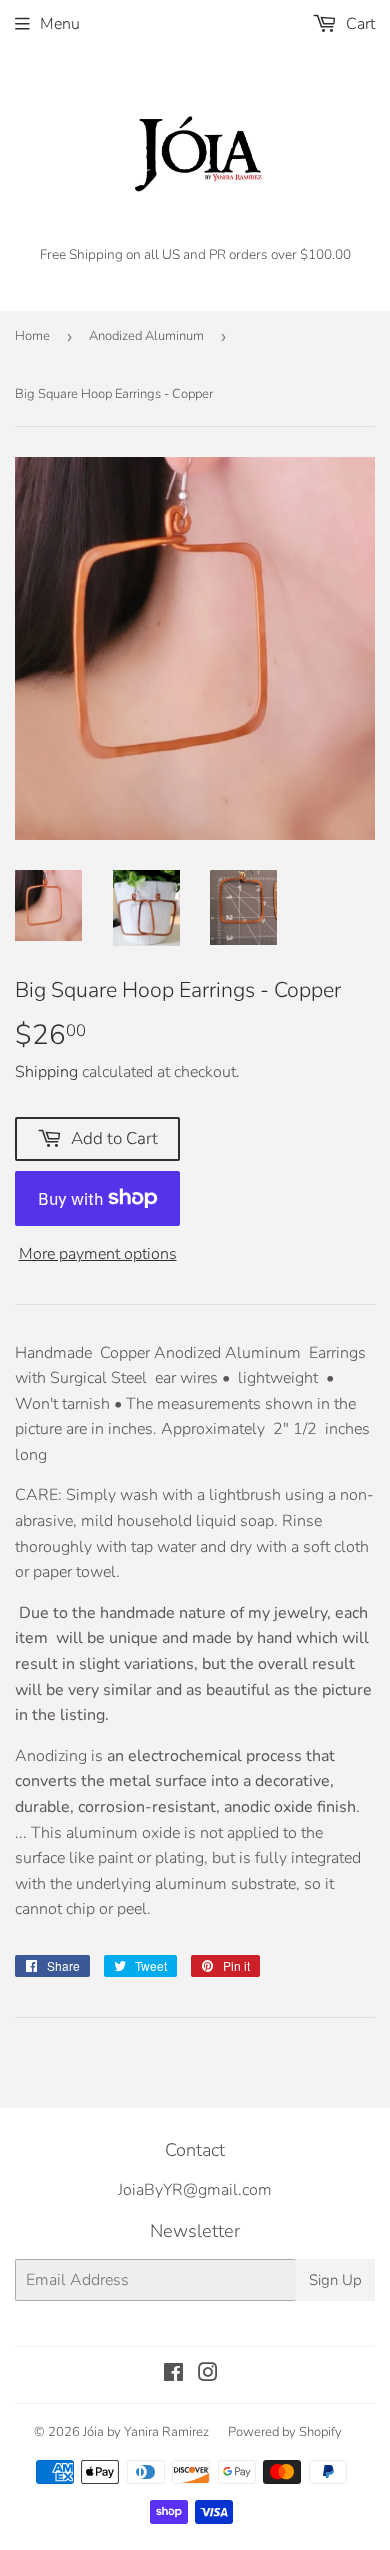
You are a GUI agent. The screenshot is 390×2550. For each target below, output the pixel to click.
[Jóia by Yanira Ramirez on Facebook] (173, 2375)
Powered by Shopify (285, 2432)
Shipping (46, 1072)
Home (32, 336)
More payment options (98, 1254)
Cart (358, 24)
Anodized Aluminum (146, 336)
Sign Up (335, 2280)
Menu (60, 24)
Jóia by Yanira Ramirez (146, 2432)
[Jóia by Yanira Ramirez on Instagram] (208, 2375)
